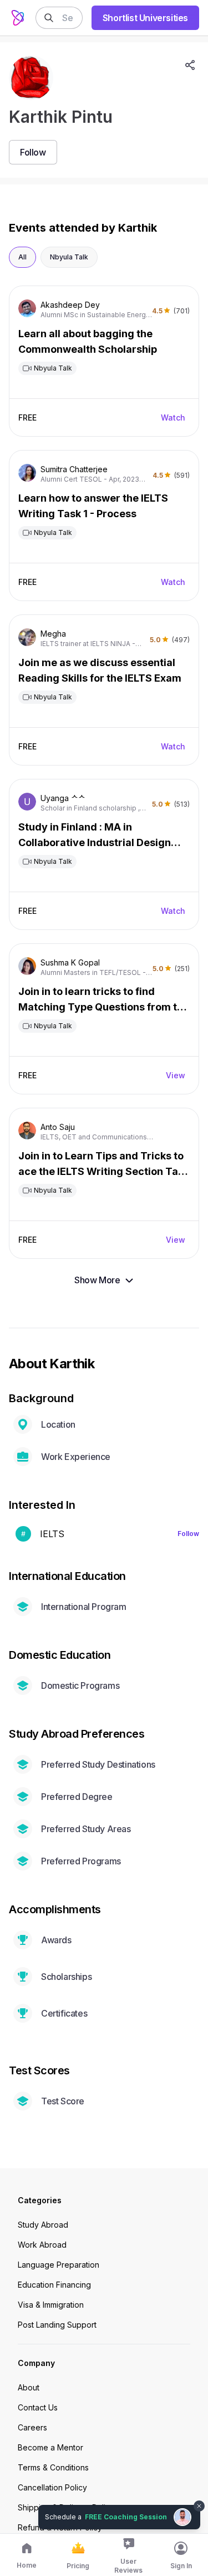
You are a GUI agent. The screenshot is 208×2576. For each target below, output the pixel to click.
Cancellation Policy (52, 2487)
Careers (32, 2427)
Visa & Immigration (51, 2305)
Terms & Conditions (53, 2467)
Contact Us (38, 2407)
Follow (188, 1534)
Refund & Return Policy (60, 2527)
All (22, 257)
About (29, 2387)
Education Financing (54, 2285)
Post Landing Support (57, 2325)
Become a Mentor (50, 2447)
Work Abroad (42, 2245)
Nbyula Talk (69, 257)
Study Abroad (43, 2225)
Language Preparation (59, 2265)
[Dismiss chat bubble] (198, 2499)
